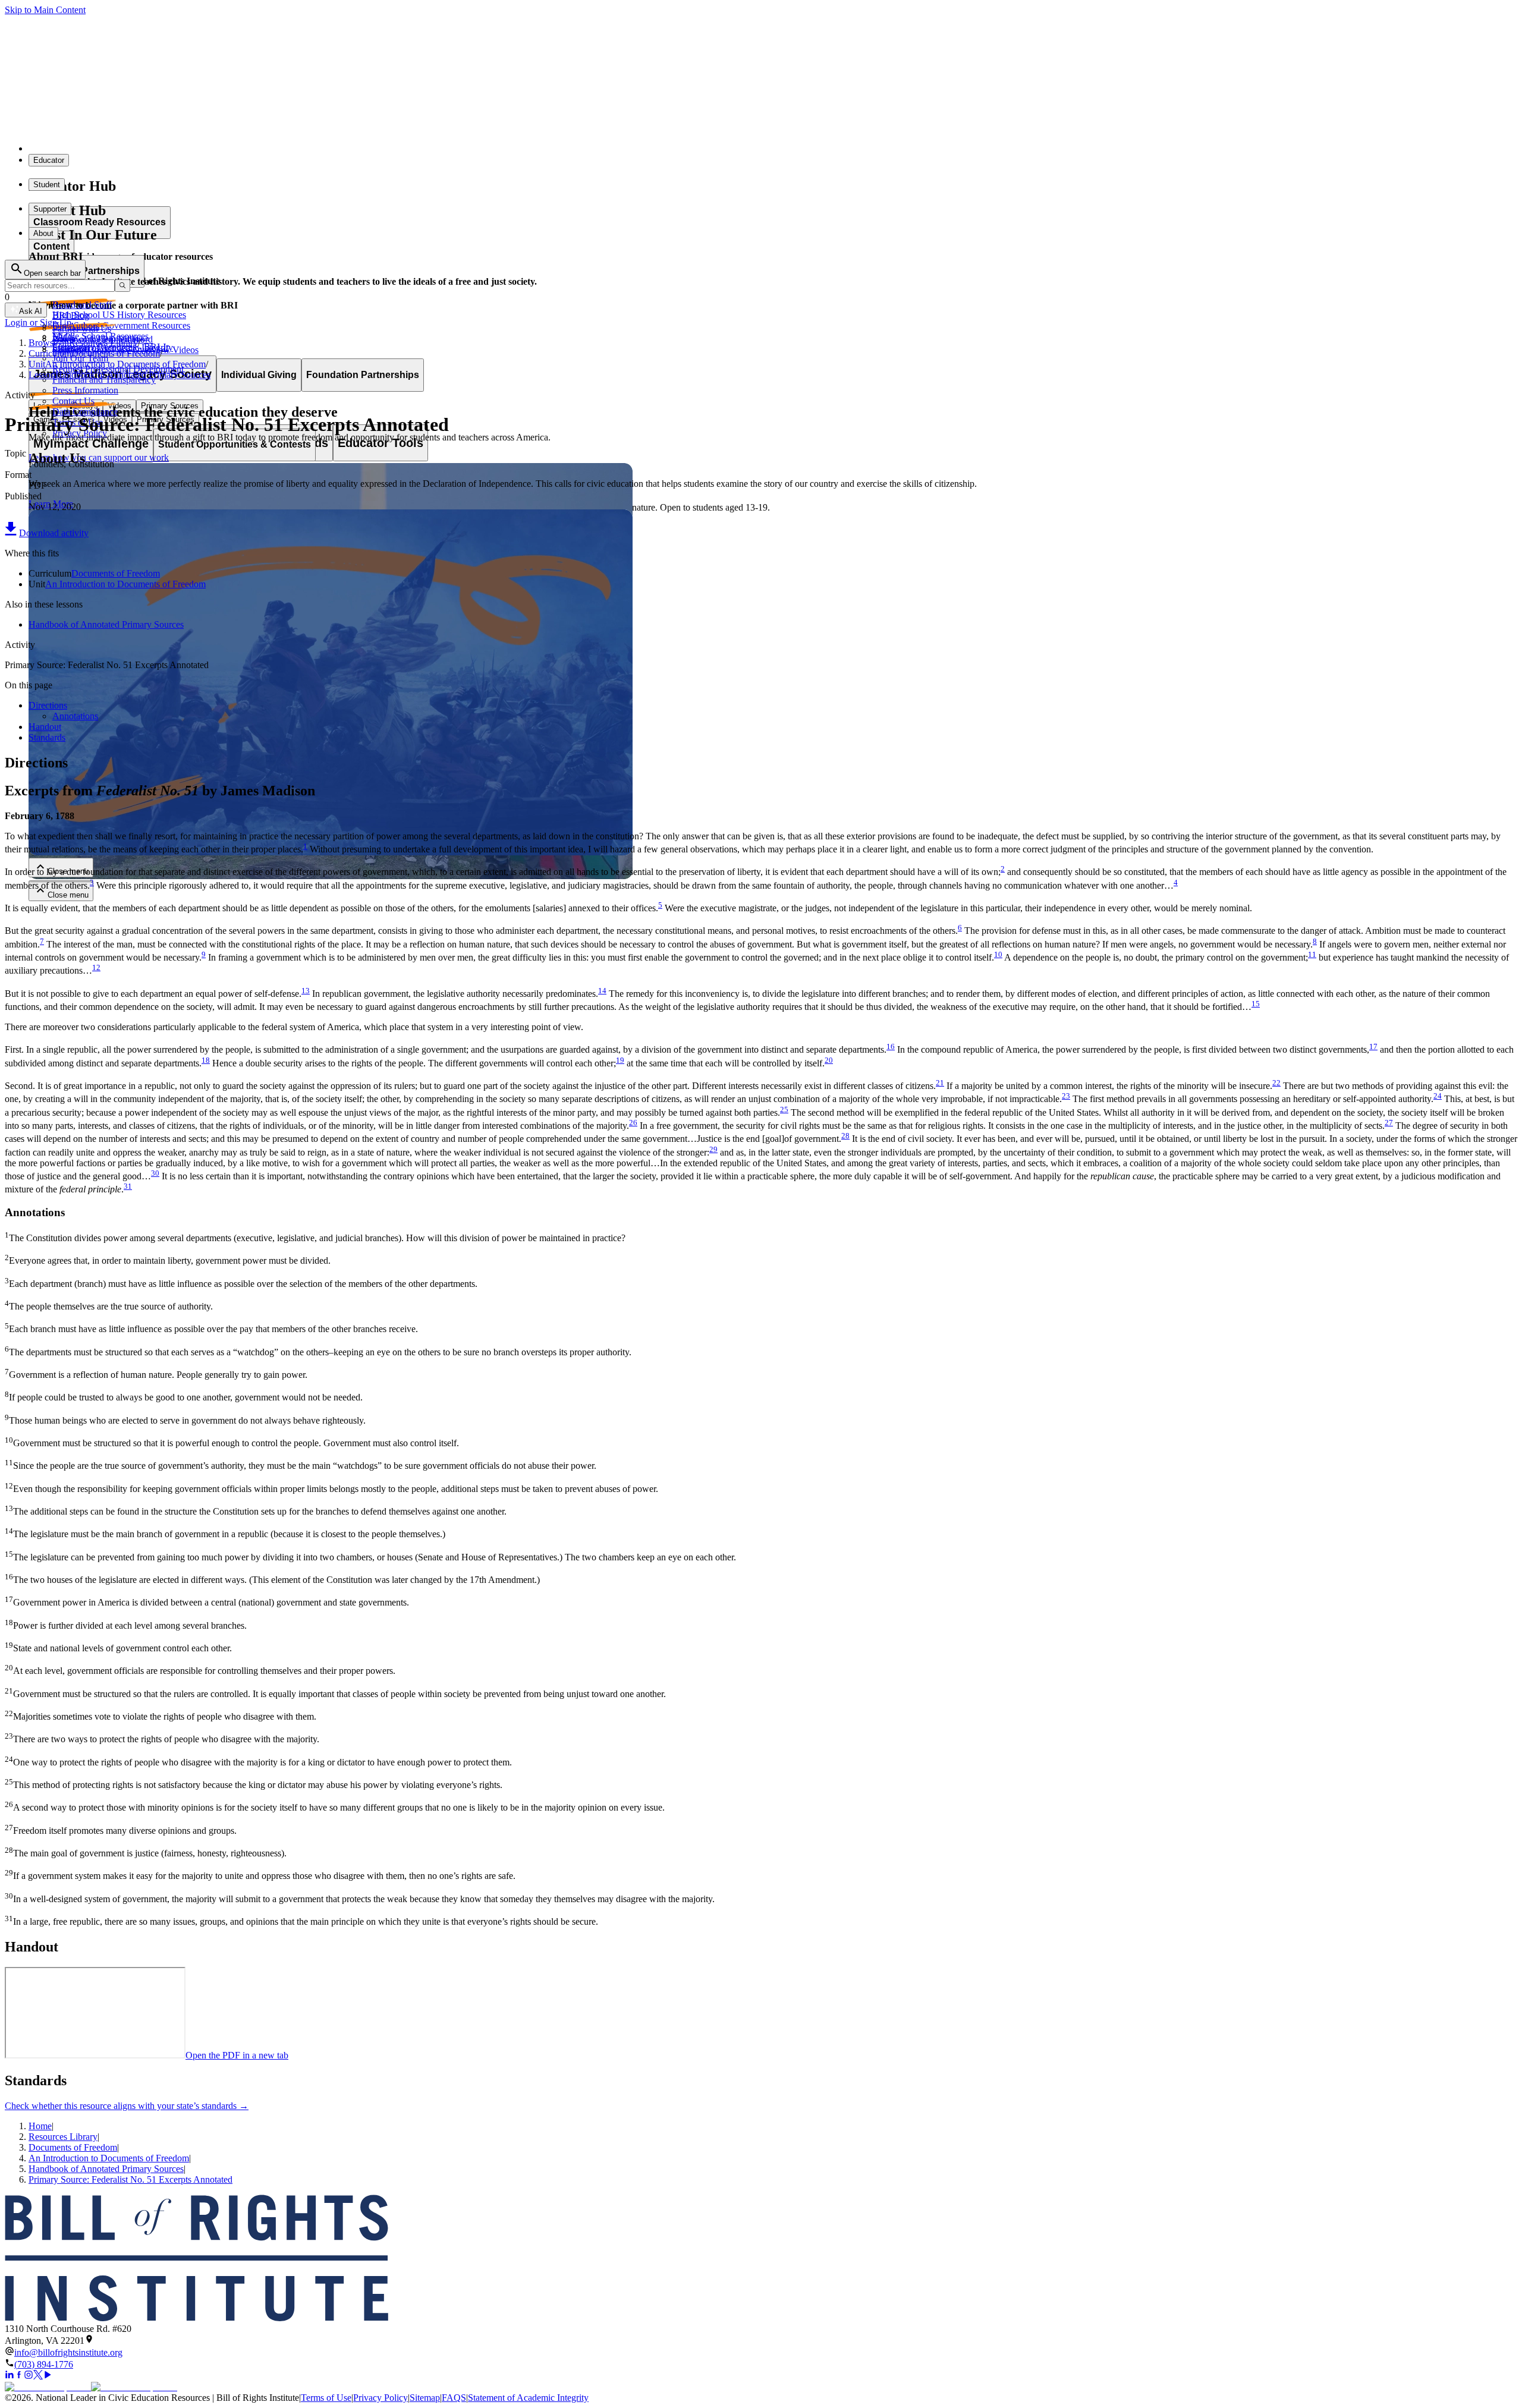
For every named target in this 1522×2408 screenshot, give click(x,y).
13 (306, 991)
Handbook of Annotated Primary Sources (106, 624)
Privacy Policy (380, 2398)
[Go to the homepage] (761, 2259)
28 (845, 1136)
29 (713, 1149)
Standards (47, 737)
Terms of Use (326, 2398)
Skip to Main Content (45, 10)
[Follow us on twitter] (38, 2376)
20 (829, 1060)
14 (602, 991)
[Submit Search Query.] (122, 286)
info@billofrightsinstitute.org (68, 2352)
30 (155, 1173)
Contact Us (73, 401)
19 (620, 1060)
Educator (49, 160)
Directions (48, 705)
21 (940, 1083)
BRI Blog (71, 315)
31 (128, 1186)
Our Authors (76, 326)
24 (1438, 1096)
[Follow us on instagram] (29, 2376)
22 (1276, 1083)
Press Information (85, 390)
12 (96, 967)
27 (1389, 1123)
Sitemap (425, 2398)
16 (891, 1046)
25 (784, 1109)
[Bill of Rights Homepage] (220, 148)
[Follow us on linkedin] (10, 2376)
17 (1373, 1046)
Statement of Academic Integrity (528, 2398)
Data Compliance (85, 412)
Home (40, 2126)
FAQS (454, 2398)
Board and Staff (82, 305)
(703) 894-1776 (44, 2364)
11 (1312, 954)
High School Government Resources (121, 325)
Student (47, 185)
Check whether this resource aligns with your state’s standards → (127, 2106)
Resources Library (63, 2137)
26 (633, 1123)
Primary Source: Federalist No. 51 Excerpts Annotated (130, 2179)
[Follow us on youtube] (48, 2376)
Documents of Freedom (116, 573)
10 (998, 954)
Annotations (75, 716)
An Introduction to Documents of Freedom (125, 584)
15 (1256, 1004)
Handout (45, 727)
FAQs (64, 337)
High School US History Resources (119, 315)
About (43, 233)
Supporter (50, 209)
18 (206, 1060)
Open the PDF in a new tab (237, 2055)
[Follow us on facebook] (19, 2376)
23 (1066, 1096)
